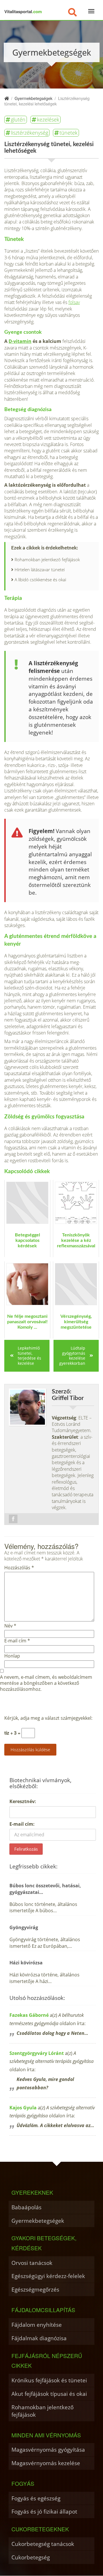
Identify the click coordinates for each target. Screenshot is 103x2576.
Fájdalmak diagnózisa (39, 2338)
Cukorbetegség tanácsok (43, 2544)
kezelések (48, 119)
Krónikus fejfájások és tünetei (49, 2380)
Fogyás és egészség (36, 2498)
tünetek (69, 133)
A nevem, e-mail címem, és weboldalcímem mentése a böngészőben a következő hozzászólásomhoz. (46, 1683)
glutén (18, 119)
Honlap (12, 1656)
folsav (74, 302)
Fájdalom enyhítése (37, 2325)
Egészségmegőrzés (35, 2289)
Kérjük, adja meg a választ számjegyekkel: (48, 1718)
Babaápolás (26, 2207)
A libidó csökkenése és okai (40, 580)
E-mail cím (17, 1641)
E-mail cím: (22, 1824)
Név (10, 1626)
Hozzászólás (19, 1568)
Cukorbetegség (31, 2557)
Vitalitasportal (23, 11)
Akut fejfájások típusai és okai (49, 2394)
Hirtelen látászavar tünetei (40, 570)
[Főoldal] (7, 98)
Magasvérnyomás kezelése (46, 2463)
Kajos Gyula (23, 2108)
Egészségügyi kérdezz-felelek (48, 2276)
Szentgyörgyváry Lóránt (37, 2053)
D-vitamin (20, 341)
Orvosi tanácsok (32, 2263)
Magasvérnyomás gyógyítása (48, 2450)
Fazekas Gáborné (29, 2015)
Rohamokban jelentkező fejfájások (47, 560)
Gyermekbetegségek (38, 2221)
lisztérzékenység (29, 133)
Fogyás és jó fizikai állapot (44, 2511)
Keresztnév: (23, 1801)
